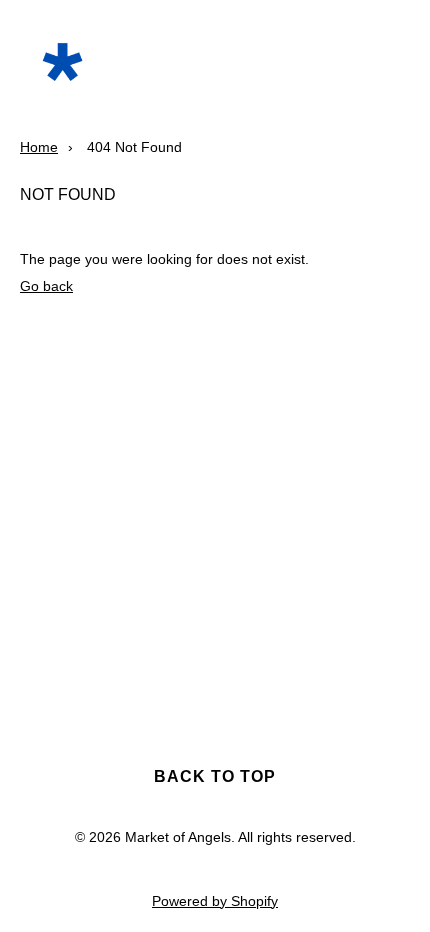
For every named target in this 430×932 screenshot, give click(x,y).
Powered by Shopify (215, 901)
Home (39, 147)
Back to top (215, 776)
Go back (46, 286)
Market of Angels (178, 837)
